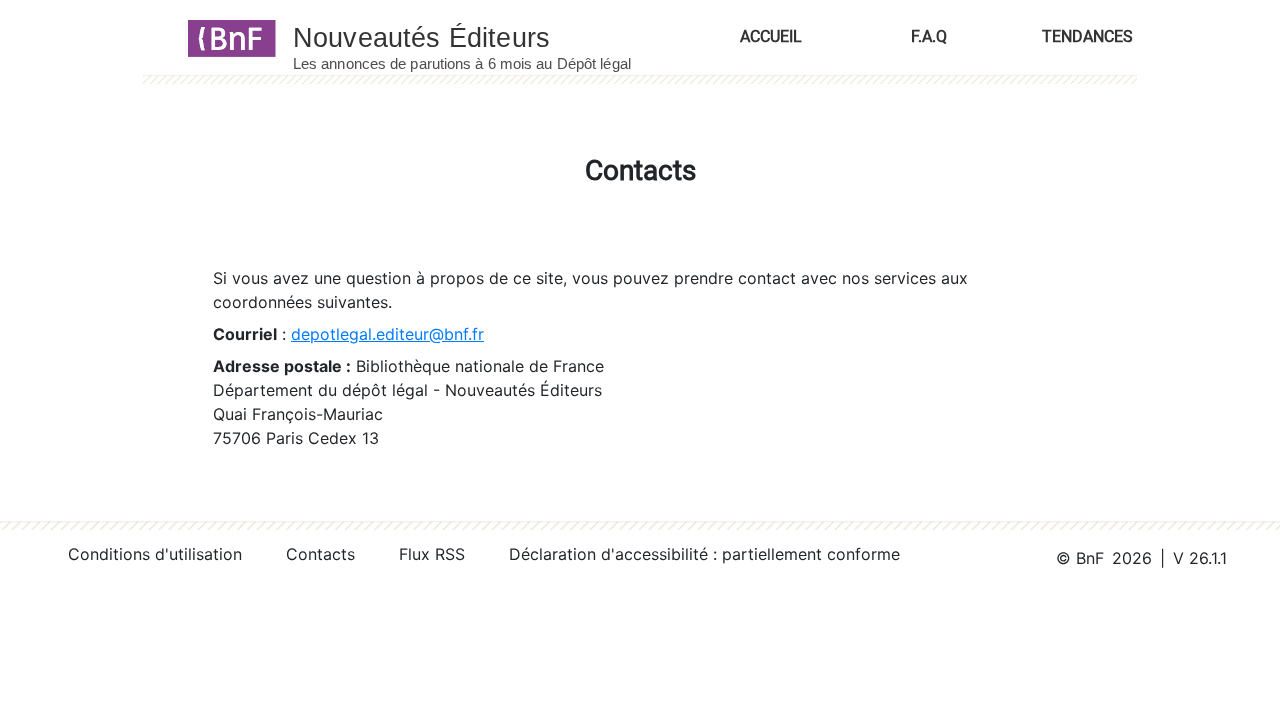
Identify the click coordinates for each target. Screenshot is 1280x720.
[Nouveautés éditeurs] (480, 37)
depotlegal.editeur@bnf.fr (387, 334)
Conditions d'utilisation (155, 554)
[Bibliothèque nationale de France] (225, 37)
